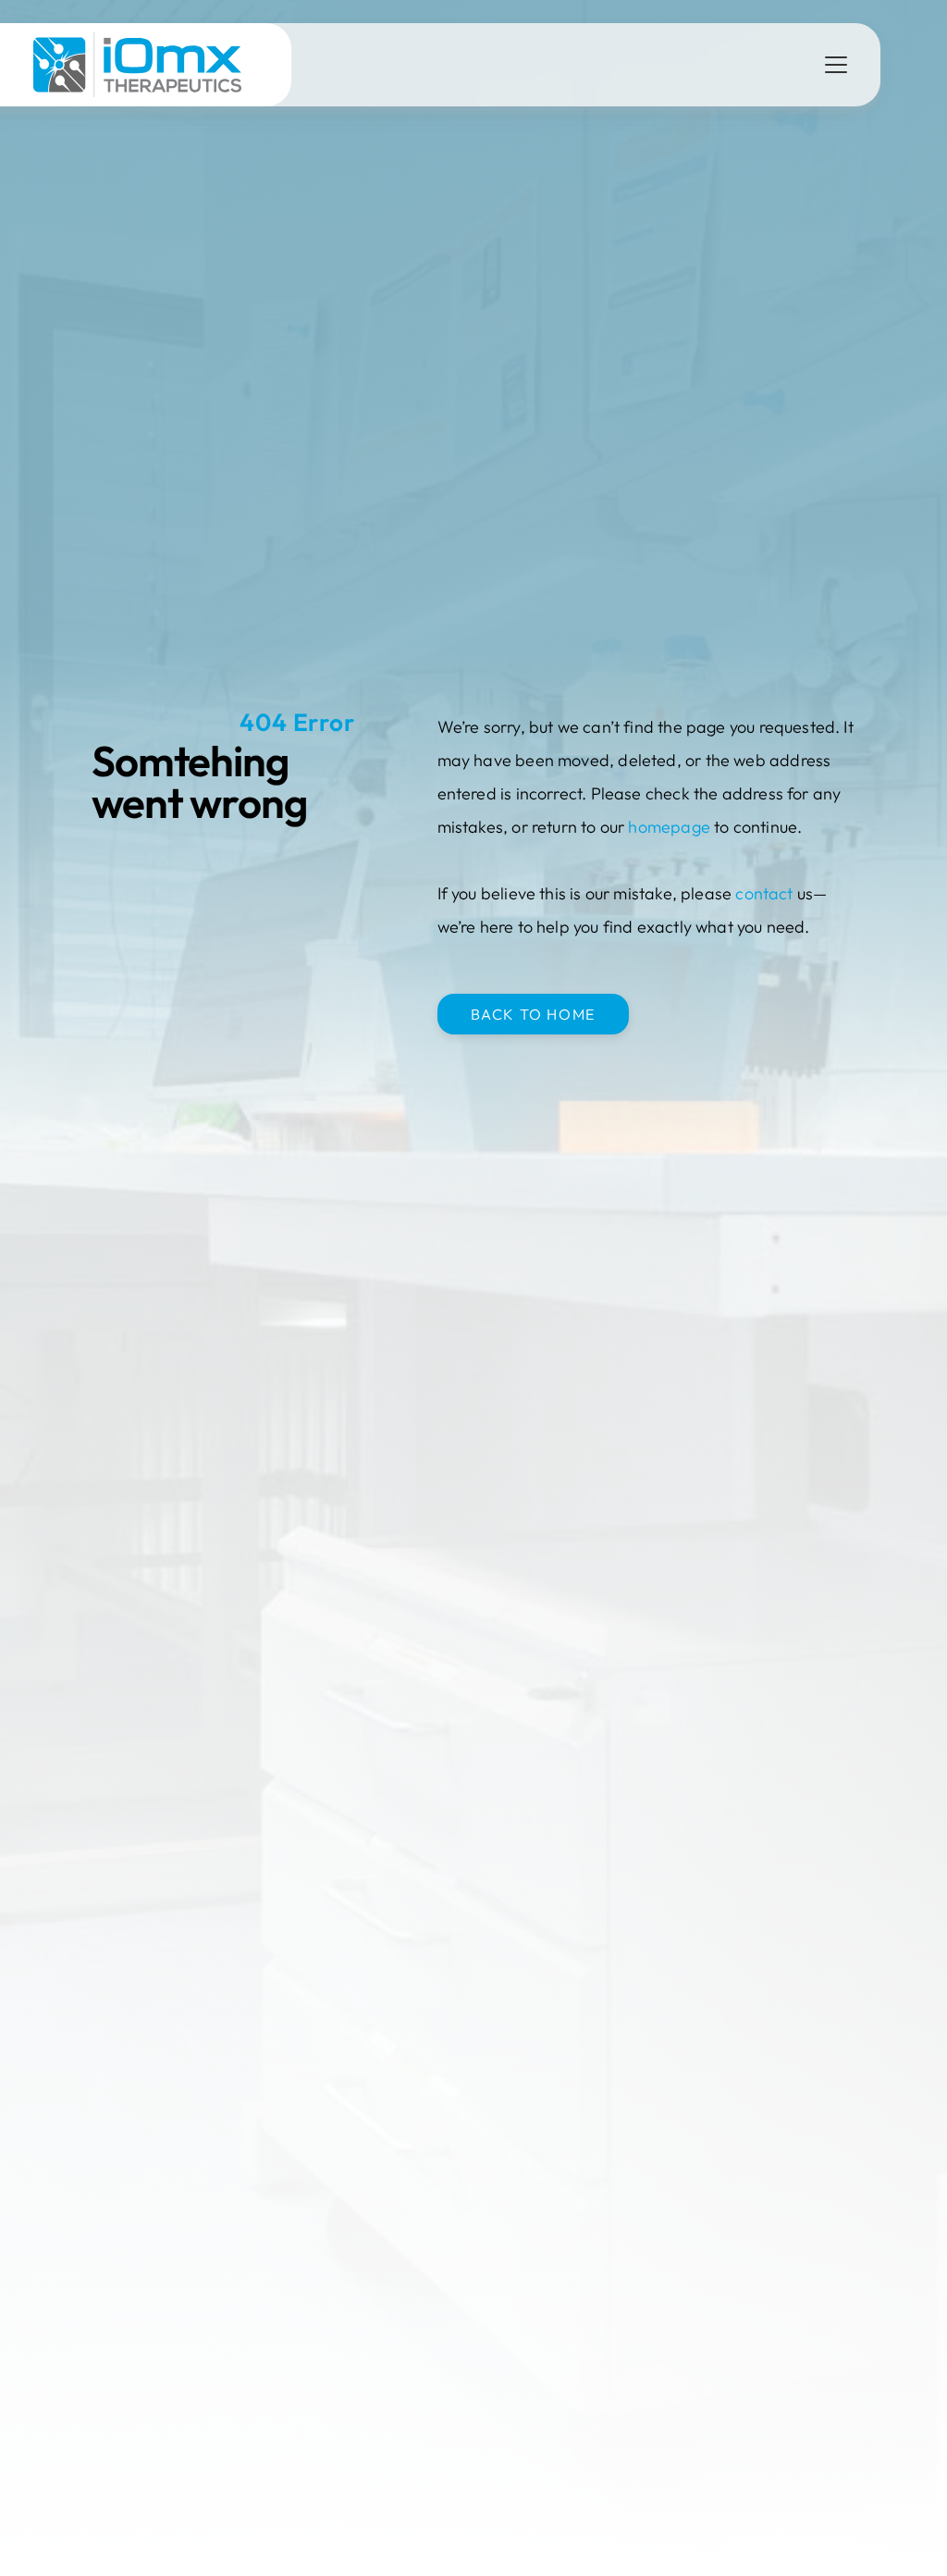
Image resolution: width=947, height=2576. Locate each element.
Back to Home (533, 1014)
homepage (669, 827)
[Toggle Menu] (836, 65)
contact (764, 893)
